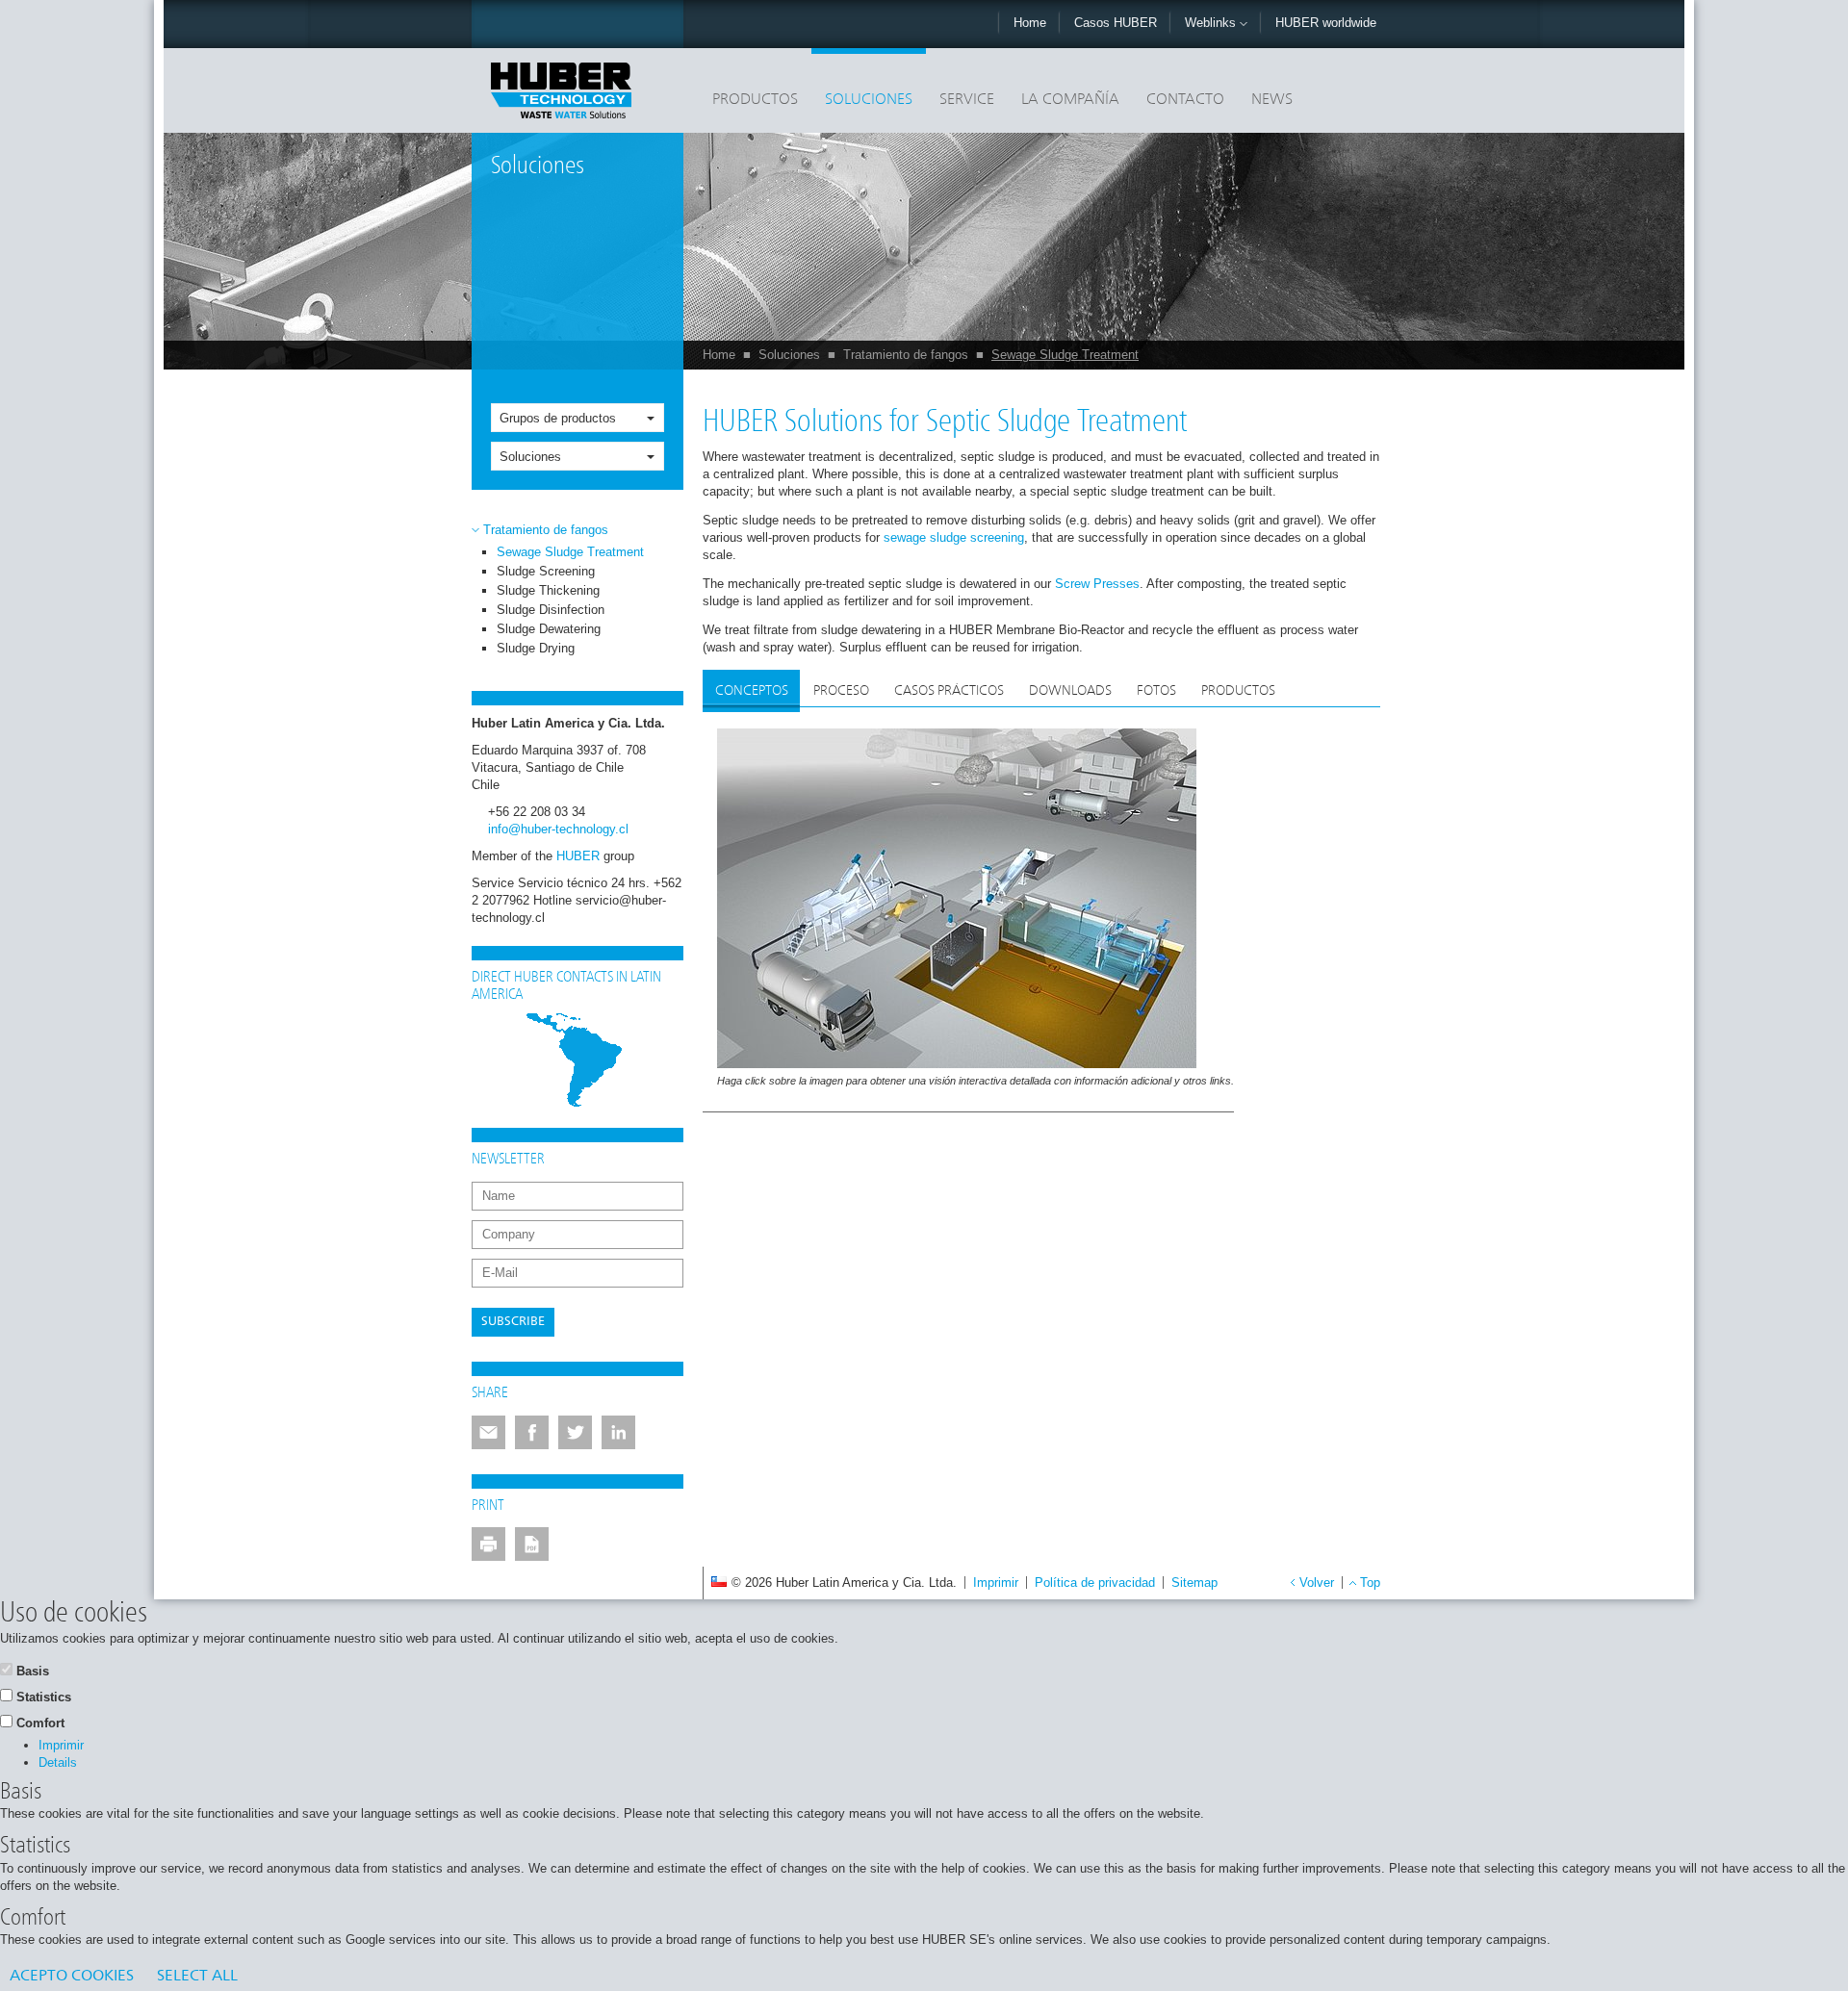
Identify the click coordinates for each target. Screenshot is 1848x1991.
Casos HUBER (1116, 23)
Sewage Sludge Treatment (1065, 355)
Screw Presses (1097, 584)
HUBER (578, 856)
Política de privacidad (1095, 1583)
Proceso (841, 691)
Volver (1317, 1583)
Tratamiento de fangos (906, 355)
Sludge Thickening (548, 590)
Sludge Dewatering (549, 629)
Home (1030, 23)
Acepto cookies (72, 1977)
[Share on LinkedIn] (618, 1432)
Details (58, 1762)
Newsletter (508, 1160)
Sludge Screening (546, 571)
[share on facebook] (532, 1432)
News (1272, 100)
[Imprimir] (488, 1544)
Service (967, 100)
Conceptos (752, 691)
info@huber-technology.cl (558, 829)
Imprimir (996, 1583)
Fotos (1156, 691)
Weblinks (1212, 23)
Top (1370, 1583)
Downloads (1070, 691)
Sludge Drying (536, 648)
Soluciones (869, 100)
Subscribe (513, 1322)
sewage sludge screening (954, 537)
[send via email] (488, 1432)
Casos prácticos (949, 691)
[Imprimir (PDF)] (532, 1544)
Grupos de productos (558, 418)
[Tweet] (575, 1432)
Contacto (1185, 100)
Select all (197, 1977)
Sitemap (1194, 1583)
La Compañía (1070, 100)
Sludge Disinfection (551, 610)
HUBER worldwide (1326, 23)
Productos (755, 100)
